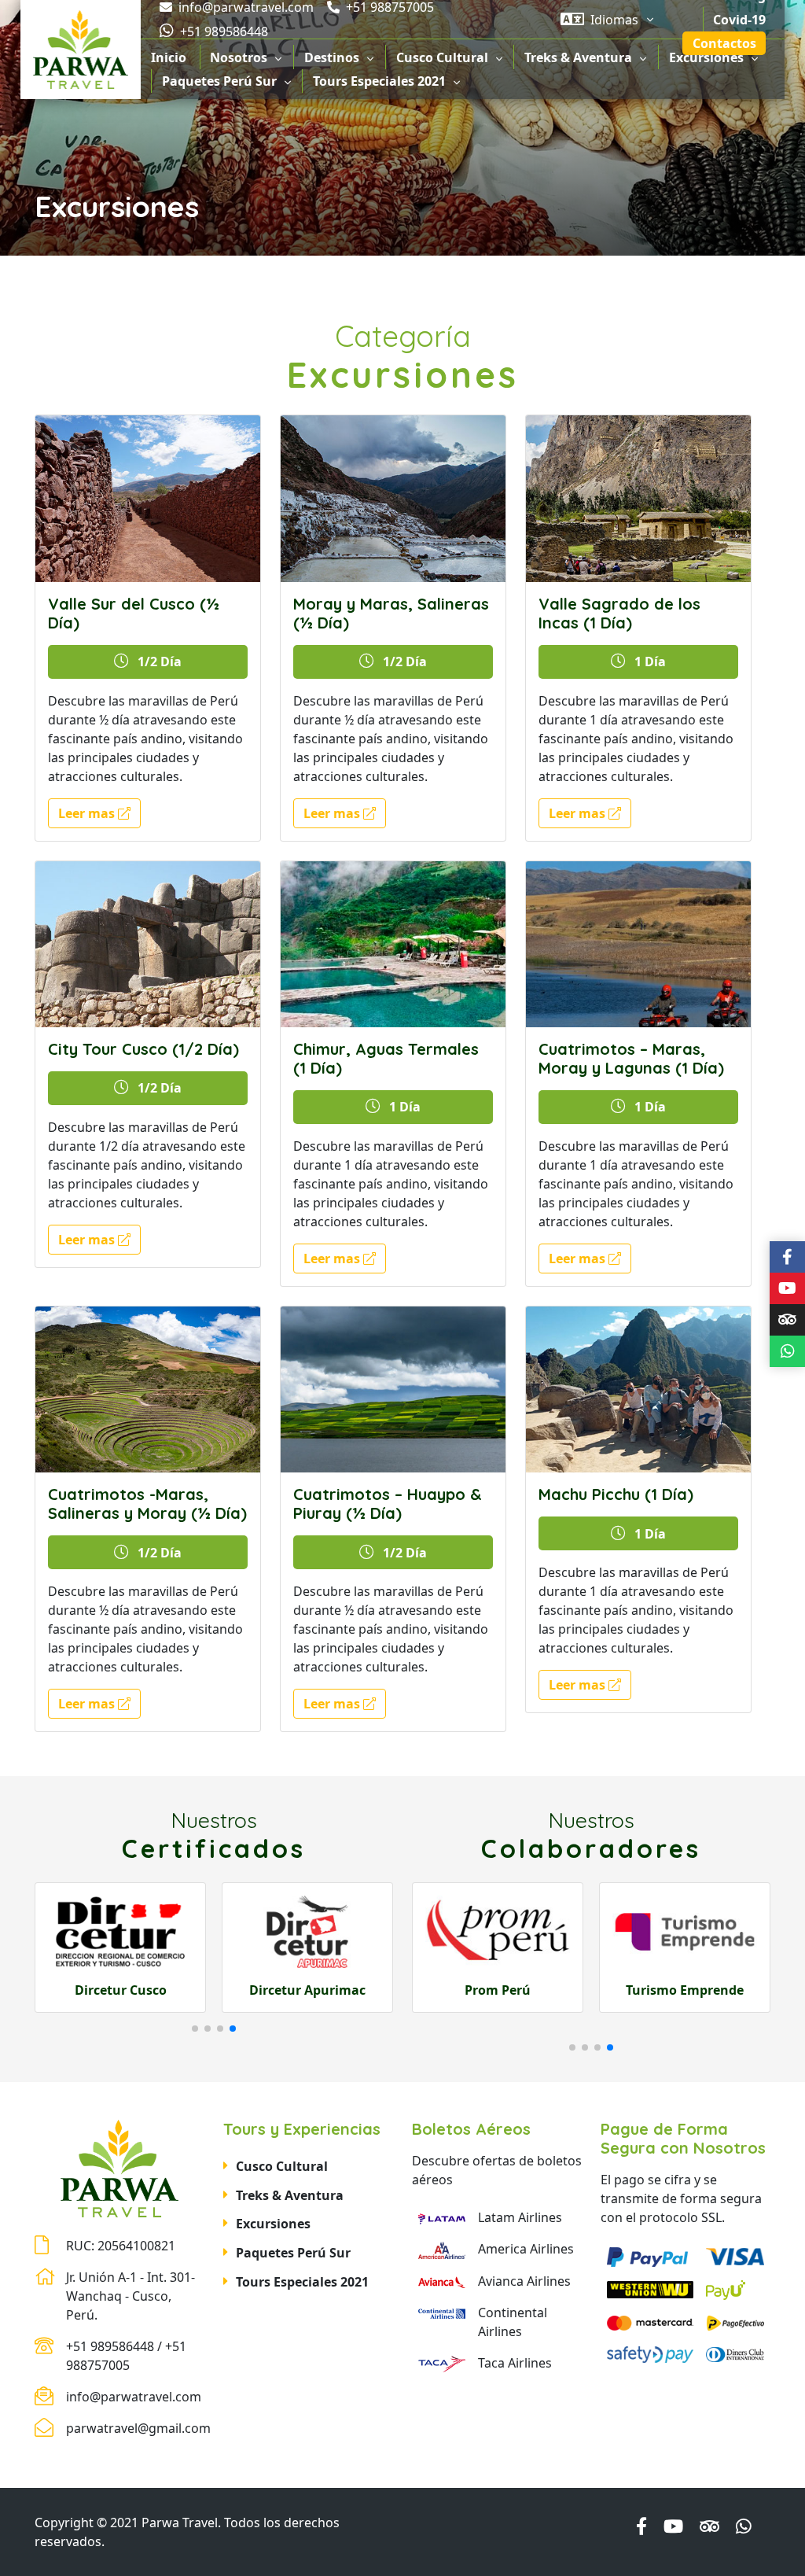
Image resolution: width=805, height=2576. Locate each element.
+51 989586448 (222, 31)
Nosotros (239, 57)
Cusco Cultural (442, 57)
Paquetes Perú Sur (219, 81)
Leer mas (88, 813)
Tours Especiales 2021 (379, 81)
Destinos (332, 57)
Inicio (169, 57)
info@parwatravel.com (134, 2397)
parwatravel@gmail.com (135, 2428)
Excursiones (706, 57)
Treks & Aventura (578, 57)
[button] (195, 2029)
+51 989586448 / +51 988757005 (126, 2356)
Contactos (724, 43)
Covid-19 (739, 20)
